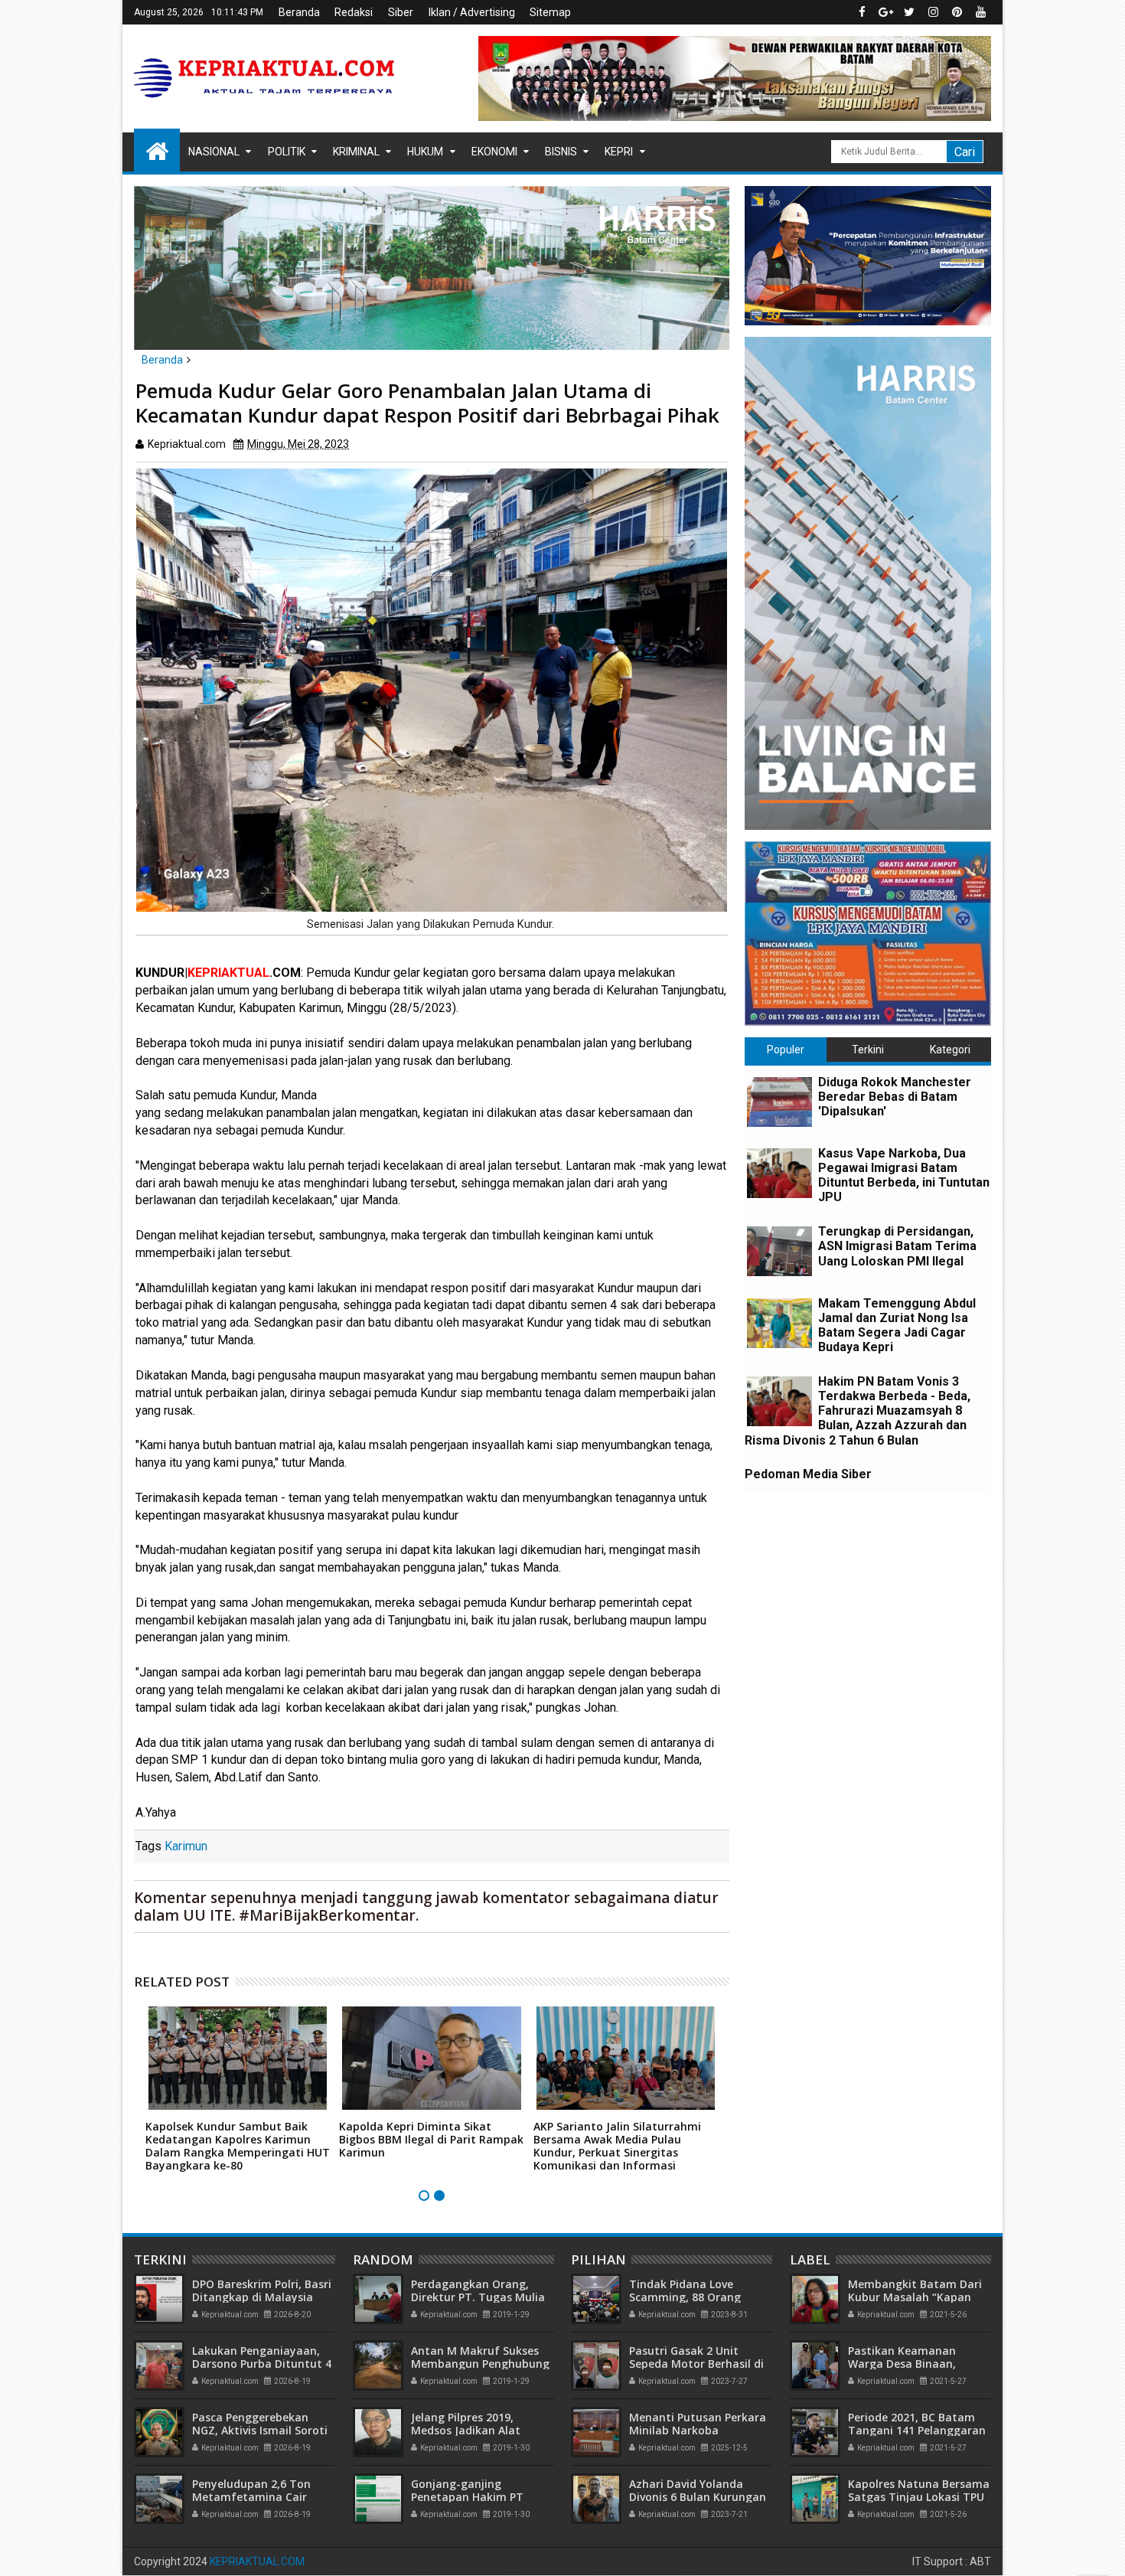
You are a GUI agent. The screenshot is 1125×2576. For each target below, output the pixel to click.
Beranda (299, 12)
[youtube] (980, 12)
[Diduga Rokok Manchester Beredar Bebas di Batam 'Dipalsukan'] (779, 1102)
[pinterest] (957, 12)
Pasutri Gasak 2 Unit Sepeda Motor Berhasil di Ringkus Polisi (696, 2364)
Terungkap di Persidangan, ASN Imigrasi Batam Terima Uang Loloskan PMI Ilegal (897, 1246)
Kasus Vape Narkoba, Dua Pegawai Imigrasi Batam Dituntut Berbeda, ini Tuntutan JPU (904, 1175)
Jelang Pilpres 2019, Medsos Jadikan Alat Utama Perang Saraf (466, 2430)
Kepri (619, 152)
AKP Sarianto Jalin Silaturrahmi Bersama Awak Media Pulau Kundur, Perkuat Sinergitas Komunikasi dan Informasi (617, 2145)
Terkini (868, 1050)
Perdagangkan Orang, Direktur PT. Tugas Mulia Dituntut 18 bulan (478, 2297)
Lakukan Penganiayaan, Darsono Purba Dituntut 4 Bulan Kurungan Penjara (262, 2364)
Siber (401, 12)
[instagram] (933, 12)
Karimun (186, 1846)
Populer (786, 1050)
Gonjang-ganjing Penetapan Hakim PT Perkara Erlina (467, 2497)
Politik (287, 152)
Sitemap (550, 12)
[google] (885, 12)
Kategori (950, 1050)
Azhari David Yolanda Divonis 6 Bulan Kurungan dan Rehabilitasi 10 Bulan (698, 2497)
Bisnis (561, 152)
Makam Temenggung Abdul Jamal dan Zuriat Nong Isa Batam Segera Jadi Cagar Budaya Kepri (897, 1326)
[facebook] (862, 12)
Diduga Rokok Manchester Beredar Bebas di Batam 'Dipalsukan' (895, 1097)
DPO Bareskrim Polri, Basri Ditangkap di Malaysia (262, 2290)
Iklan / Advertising (472, 12)
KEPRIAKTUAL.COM (257, 2561)
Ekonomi (494, 152)
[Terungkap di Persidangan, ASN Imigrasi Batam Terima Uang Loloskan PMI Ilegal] (779, 1251)
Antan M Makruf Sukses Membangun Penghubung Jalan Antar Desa (480, 2364)
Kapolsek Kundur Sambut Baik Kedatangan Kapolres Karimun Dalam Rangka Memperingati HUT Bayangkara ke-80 (238, 2145)
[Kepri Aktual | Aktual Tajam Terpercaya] (157, 150)
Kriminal (356, 152)
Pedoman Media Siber (808, 1474)
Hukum (425, 152)
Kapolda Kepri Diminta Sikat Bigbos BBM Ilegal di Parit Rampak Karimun (431, 2139)
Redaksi (354, 12)
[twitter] (909, 12)
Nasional (214, 152)
